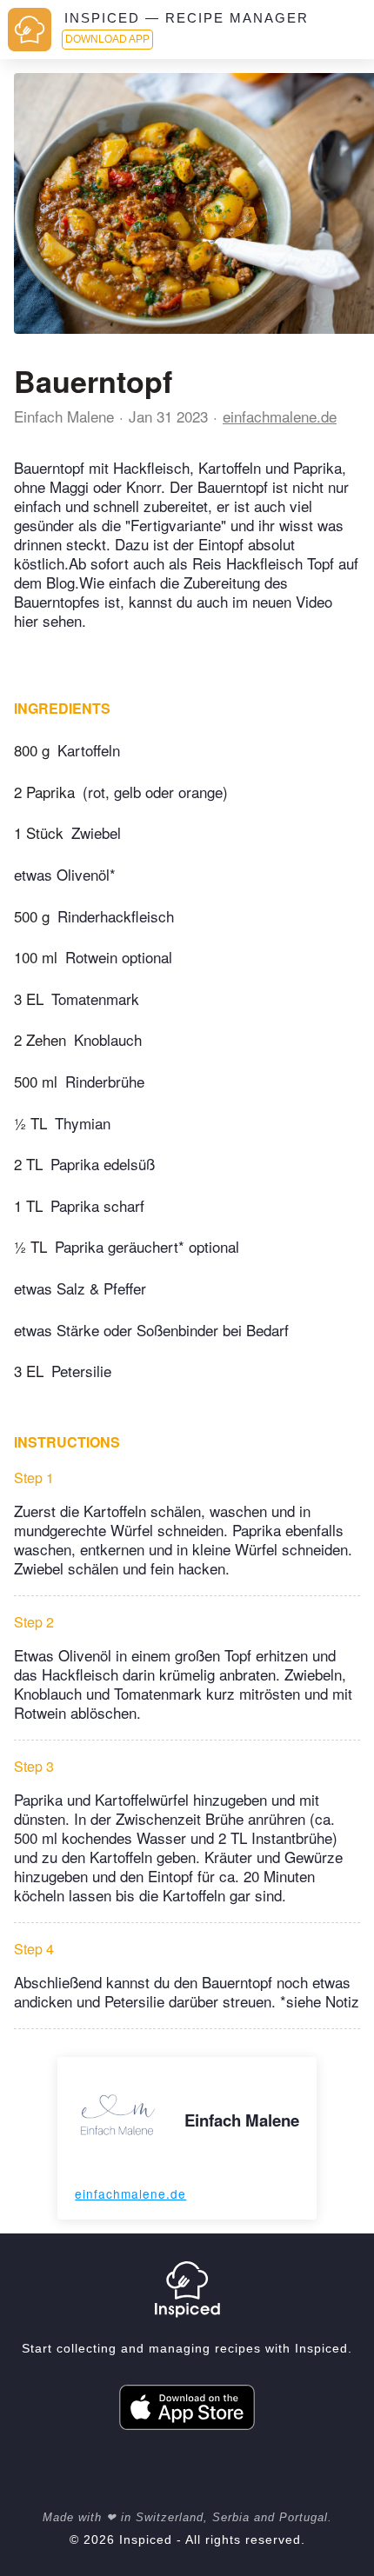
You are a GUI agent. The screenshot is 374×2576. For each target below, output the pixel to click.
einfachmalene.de (280, 416)
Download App (107, 39)
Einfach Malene (64, 416)
